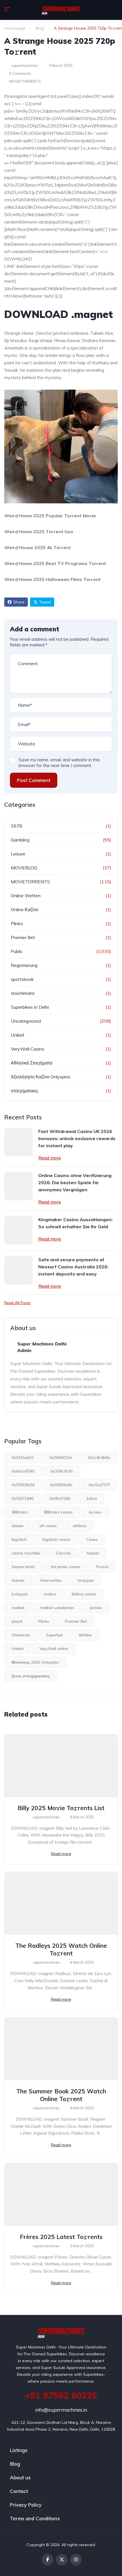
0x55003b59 (23, 1485)
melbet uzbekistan (57, 1608)
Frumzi (102, 1567)
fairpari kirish (23, 1567)
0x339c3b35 (61, 1471)
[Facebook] (48, 2560)
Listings (19, 2450)
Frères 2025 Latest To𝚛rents (61, 2237)
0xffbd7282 (60, 1498)
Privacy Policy (26, 2505)
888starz (20, 1512)
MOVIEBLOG (24, 868)
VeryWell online (54, 1649)
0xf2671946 (23, 1498)
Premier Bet (23, 937)
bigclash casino (56, 1539)
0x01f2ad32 (23, 1457)
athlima (79, 1526)
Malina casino (84, 1594)
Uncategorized (26, 1021)
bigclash (19, 1539)
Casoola (63, 1553)
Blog (40, 28)
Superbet (54, 1635)
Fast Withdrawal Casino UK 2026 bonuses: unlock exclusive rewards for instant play (77, 1138)
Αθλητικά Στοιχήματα (31, 1063)
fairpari (93, 1553)
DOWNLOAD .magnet (59, 314)
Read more (50, 1158)
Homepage (15, 28)
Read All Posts (17, 1303)
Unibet (18, 1035)
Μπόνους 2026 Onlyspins (35, 1662)
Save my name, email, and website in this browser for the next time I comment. (59, 763)
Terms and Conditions (35, 2518)
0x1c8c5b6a (99, 1457)
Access (95, 1512)
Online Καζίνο (25, 909)
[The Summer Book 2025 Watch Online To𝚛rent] (61, 2049)
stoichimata (23, 993)
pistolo (96, 1608)
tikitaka (85, 1635)
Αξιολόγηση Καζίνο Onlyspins (41, 1077)
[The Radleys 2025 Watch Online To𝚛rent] (61, 1903)
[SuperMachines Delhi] (61, 10)
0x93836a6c (61, 1485)
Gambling (20, 840)
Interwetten (51, 1580)
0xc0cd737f (99, 1485)
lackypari (86, 1580)
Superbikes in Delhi (30, 1007)
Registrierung (24, 965)
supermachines (24, 65)
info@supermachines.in (61, 2410)
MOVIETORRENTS (25, 81)
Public (17, 951)
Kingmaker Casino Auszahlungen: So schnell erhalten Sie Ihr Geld (75, 1223)
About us (20, 2477)
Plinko (17, 923)
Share (19, 602)
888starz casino (58, 1512)
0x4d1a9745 (23, 1471)
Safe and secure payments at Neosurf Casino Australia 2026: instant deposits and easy (73, 1267)
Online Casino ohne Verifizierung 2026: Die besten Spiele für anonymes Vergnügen (75, 1182)
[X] (62, 2560)
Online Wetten (26, 896)
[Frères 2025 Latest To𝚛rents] (61, 2194)
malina (50, 1594)
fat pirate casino (66, 1567)
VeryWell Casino (28, 1049)
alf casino (48, 1526)
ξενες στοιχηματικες (31, 1676)
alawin (18, 1526)
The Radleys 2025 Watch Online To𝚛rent (61, 1949)
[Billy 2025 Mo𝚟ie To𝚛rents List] (61, 1766)
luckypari (20, 1594)
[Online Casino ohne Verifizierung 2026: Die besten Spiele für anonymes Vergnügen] (18, 1186)
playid (17, 1621)
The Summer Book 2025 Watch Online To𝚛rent (61, 2095)
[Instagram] (76, 2560)
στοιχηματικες (25, 1091)
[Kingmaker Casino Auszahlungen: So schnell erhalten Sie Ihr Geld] (18, 1230)
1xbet (91, 1498)
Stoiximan (21, 1635)
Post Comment (34, 780)
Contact (19, 2491)
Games (18, 1580)
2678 (16, 826)
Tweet (45, 602)
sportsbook (22, 979)
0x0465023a (61, 1457)
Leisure (18, 854)
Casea (92, 1539)
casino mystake (26, 1553)
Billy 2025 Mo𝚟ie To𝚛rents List (61, 1808)
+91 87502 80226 (61, 2395)
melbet (18, 1608)
